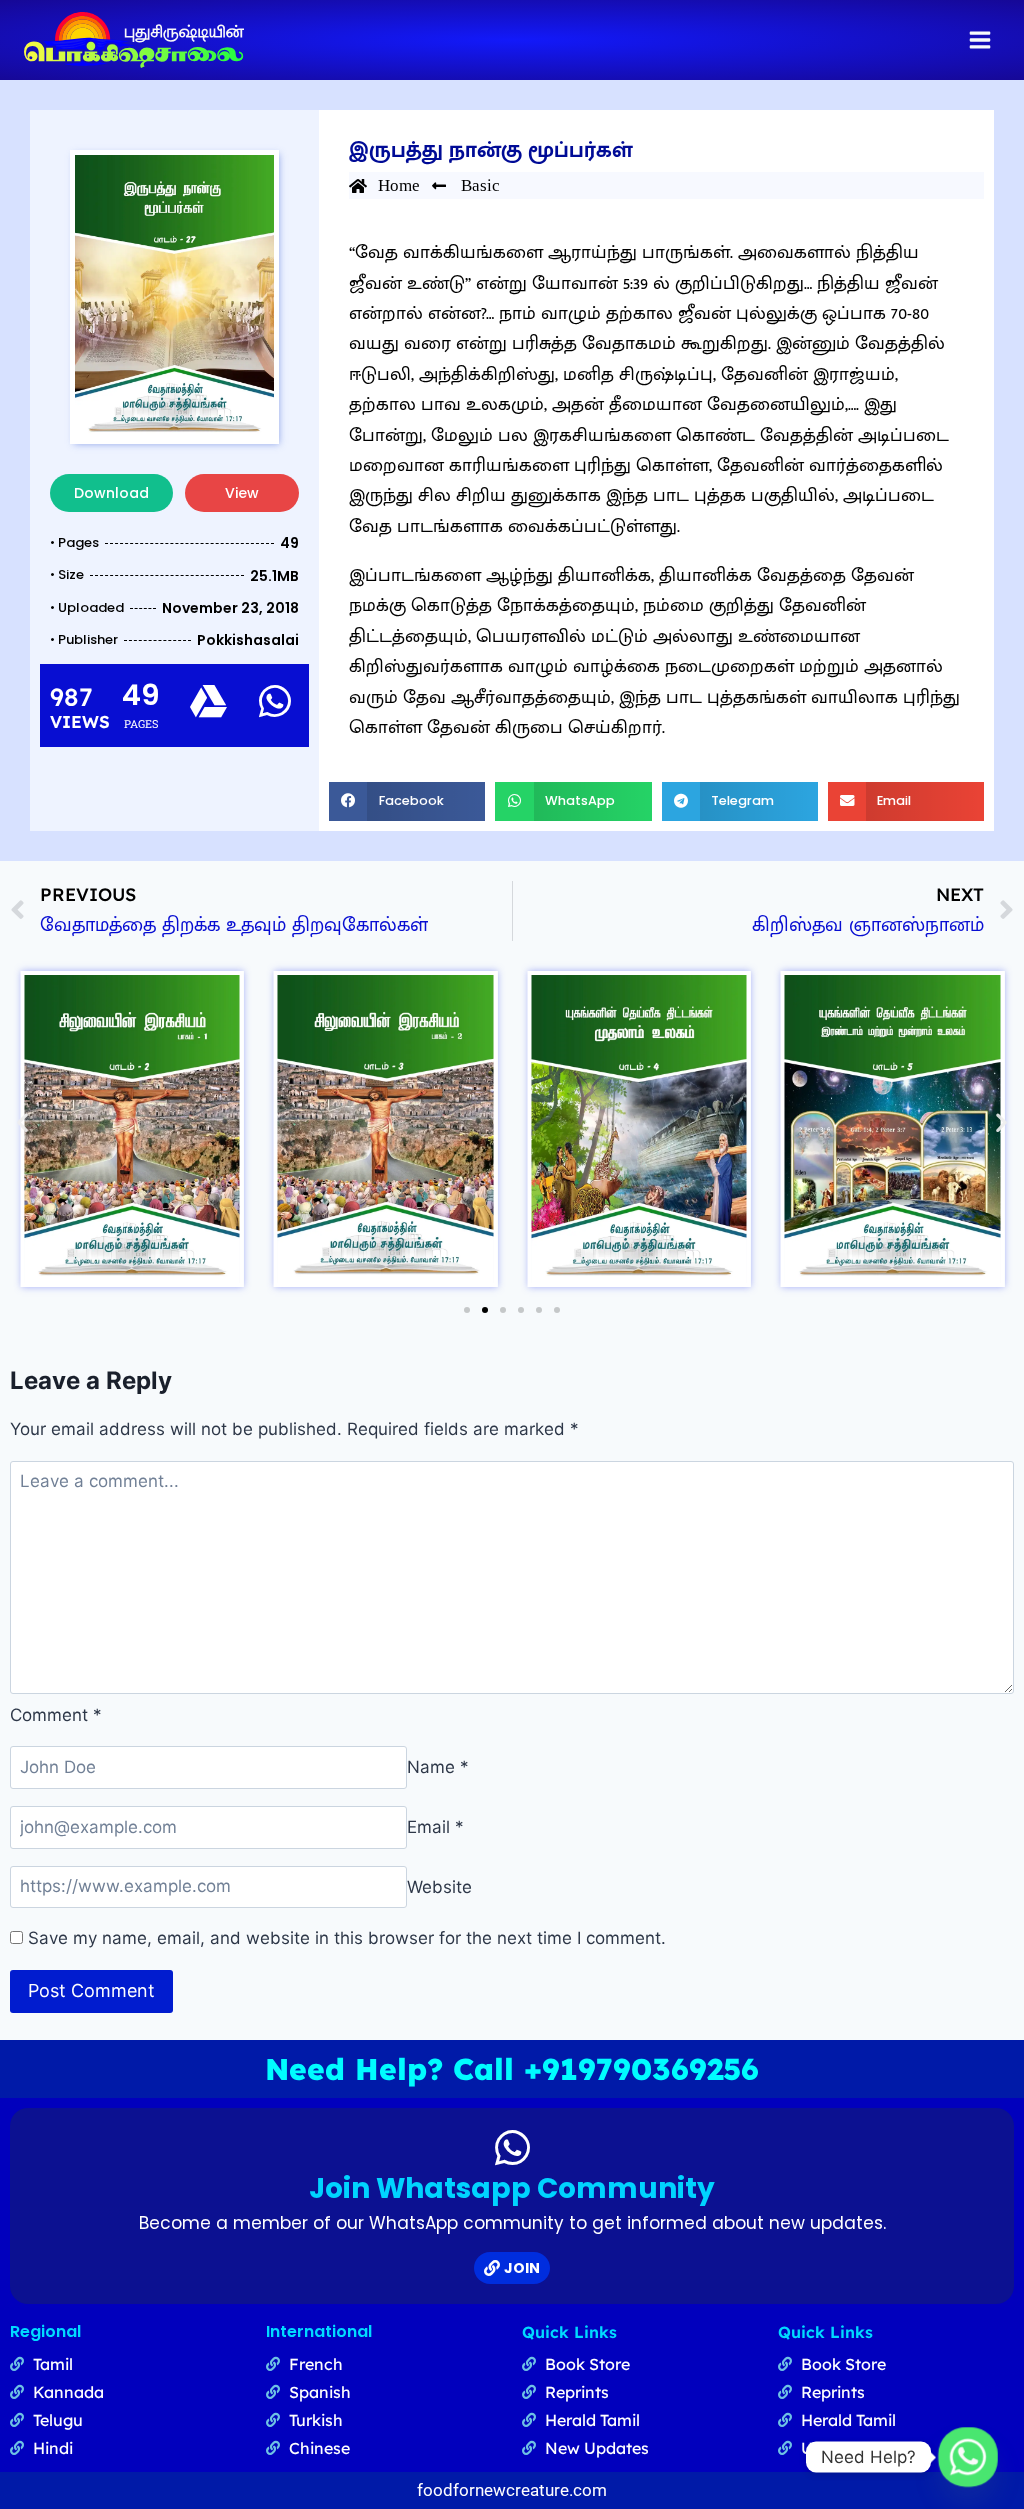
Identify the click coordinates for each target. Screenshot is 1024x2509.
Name (438, 1767)
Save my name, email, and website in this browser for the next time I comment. (347, 1938)
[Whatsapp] (968, 2457)
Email (435, 1827)
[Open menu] (979, 39)
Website (439, 1886)
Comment (56, 1715)
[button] (407, 801)
